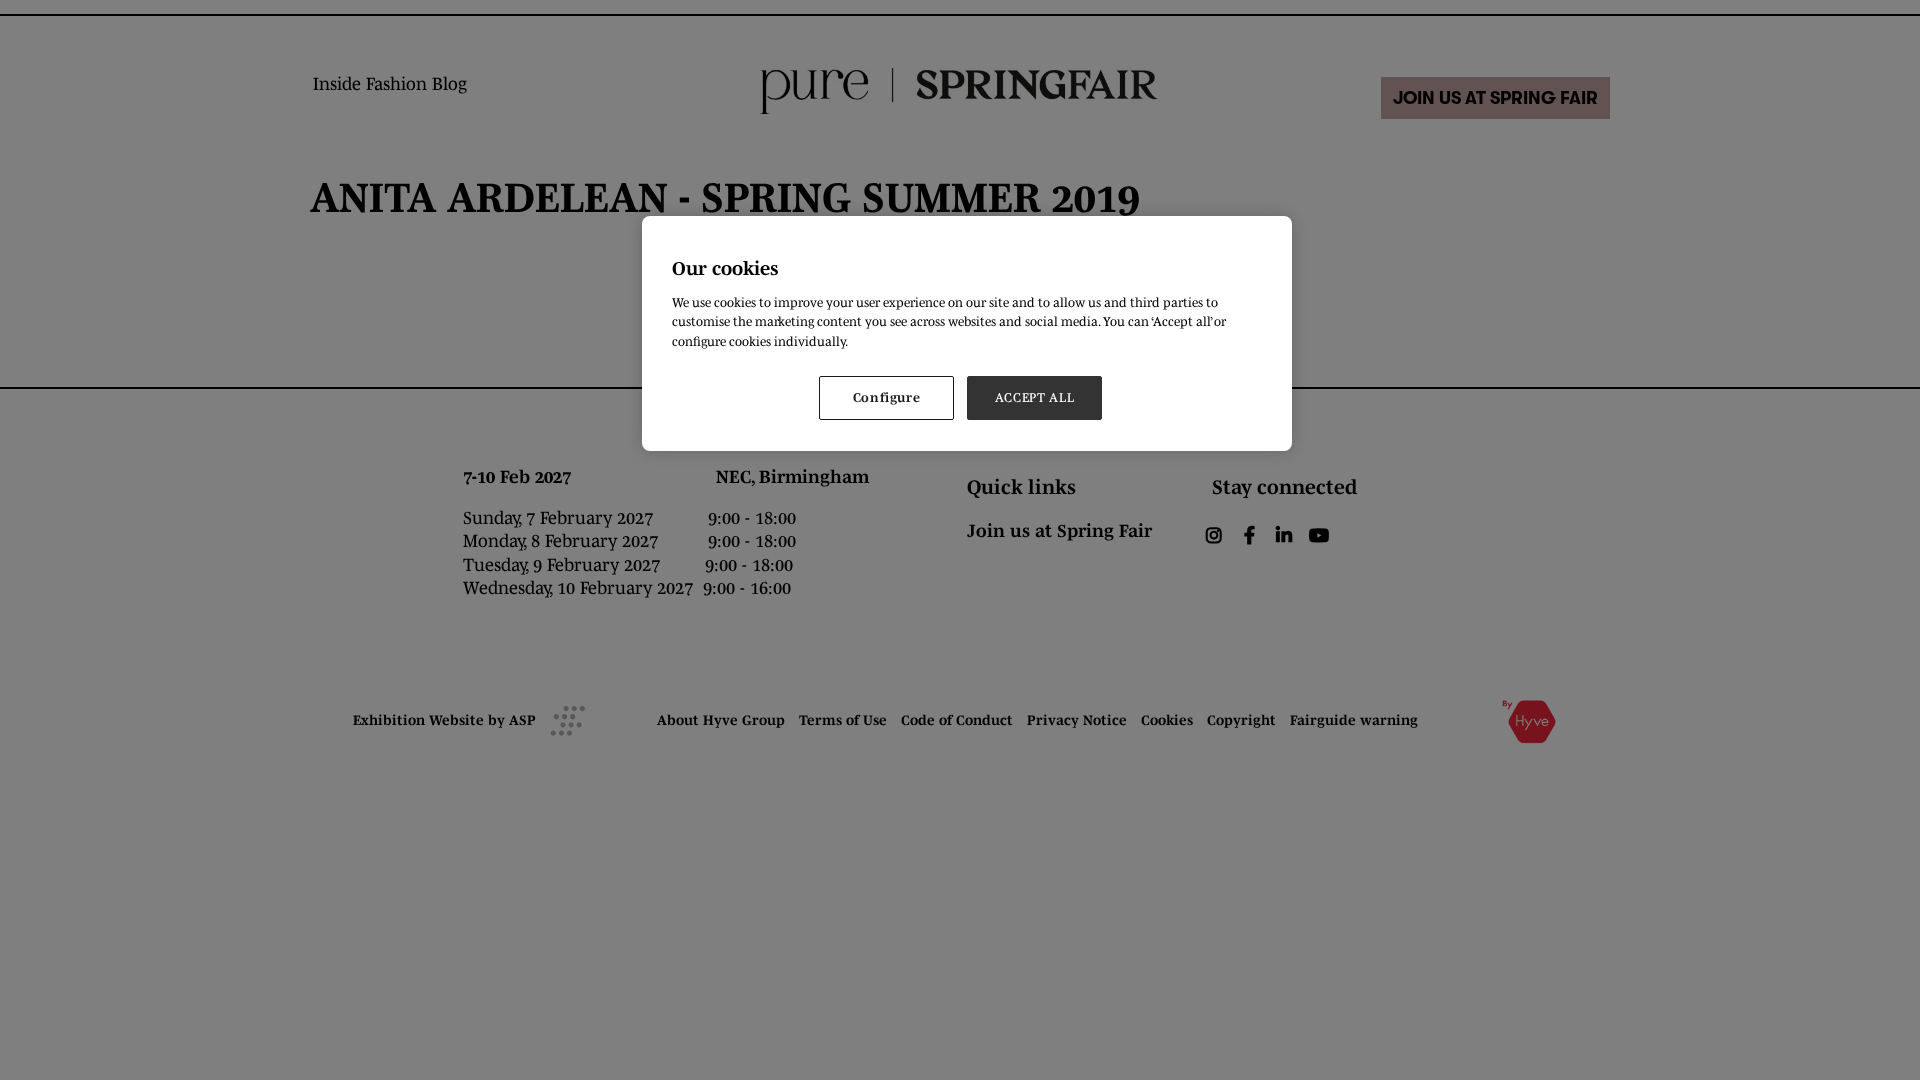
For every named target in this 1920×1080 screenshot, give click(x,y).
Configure (887, 397)
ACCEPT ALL (1035, 397)
